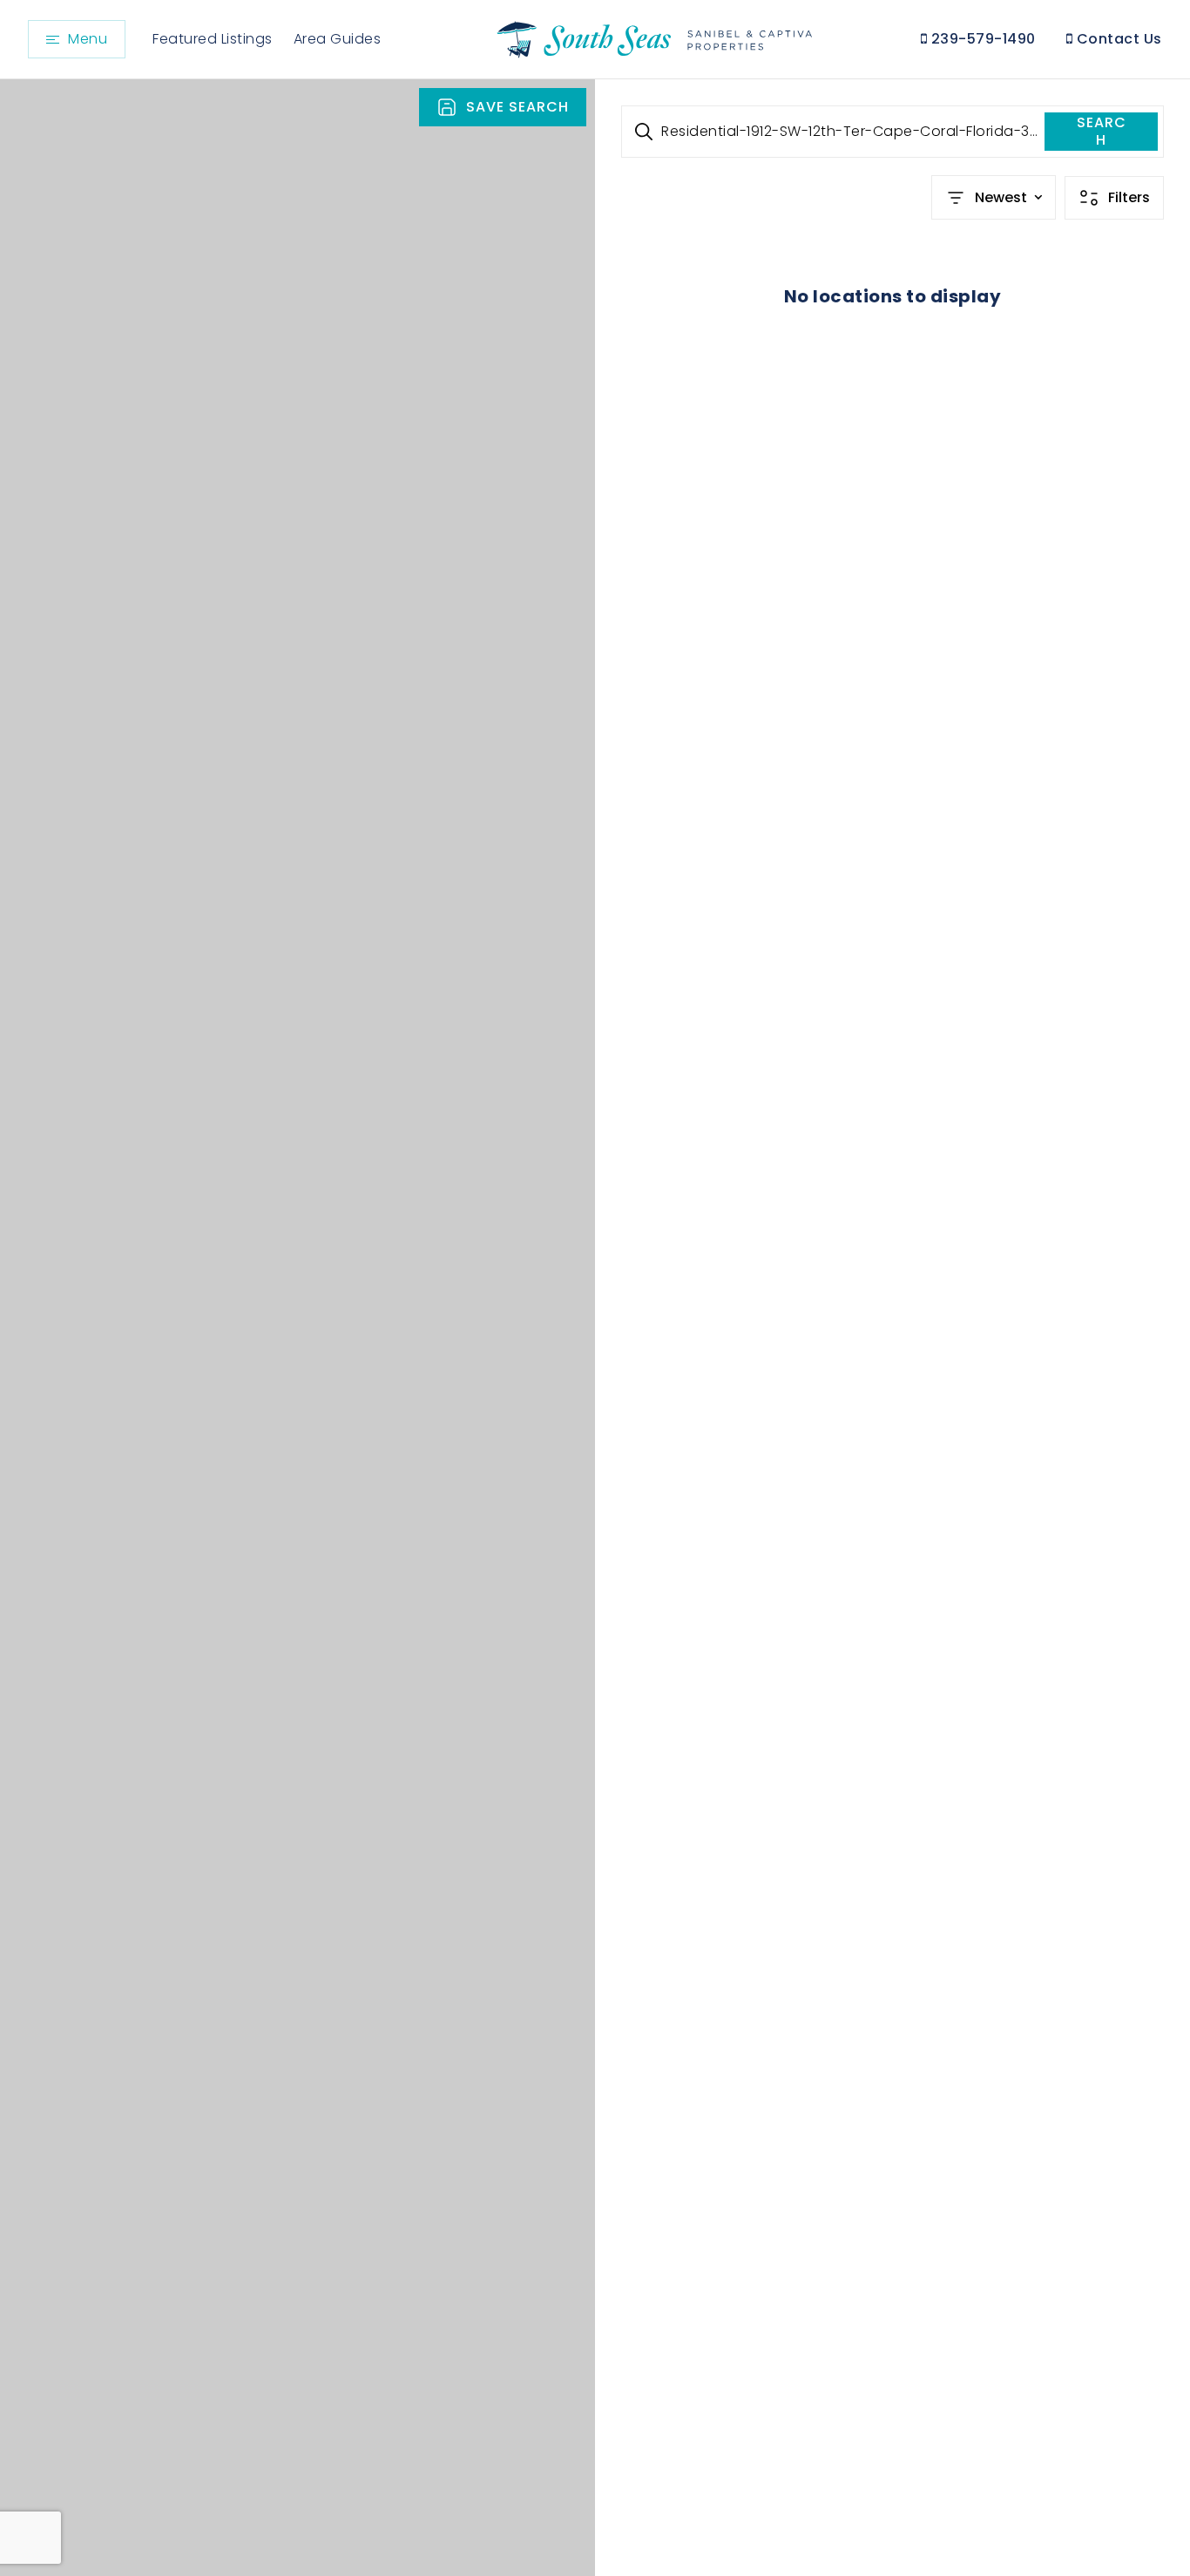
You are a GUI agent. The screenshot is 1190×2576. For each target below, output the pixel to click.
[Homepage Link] (652, 38)
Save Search (517, 107)
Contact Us (1117, 39)
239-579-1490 (981, 39)
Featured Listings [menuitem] (213, 39)
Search (1102, 131)
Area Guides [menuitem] (338, 39)
